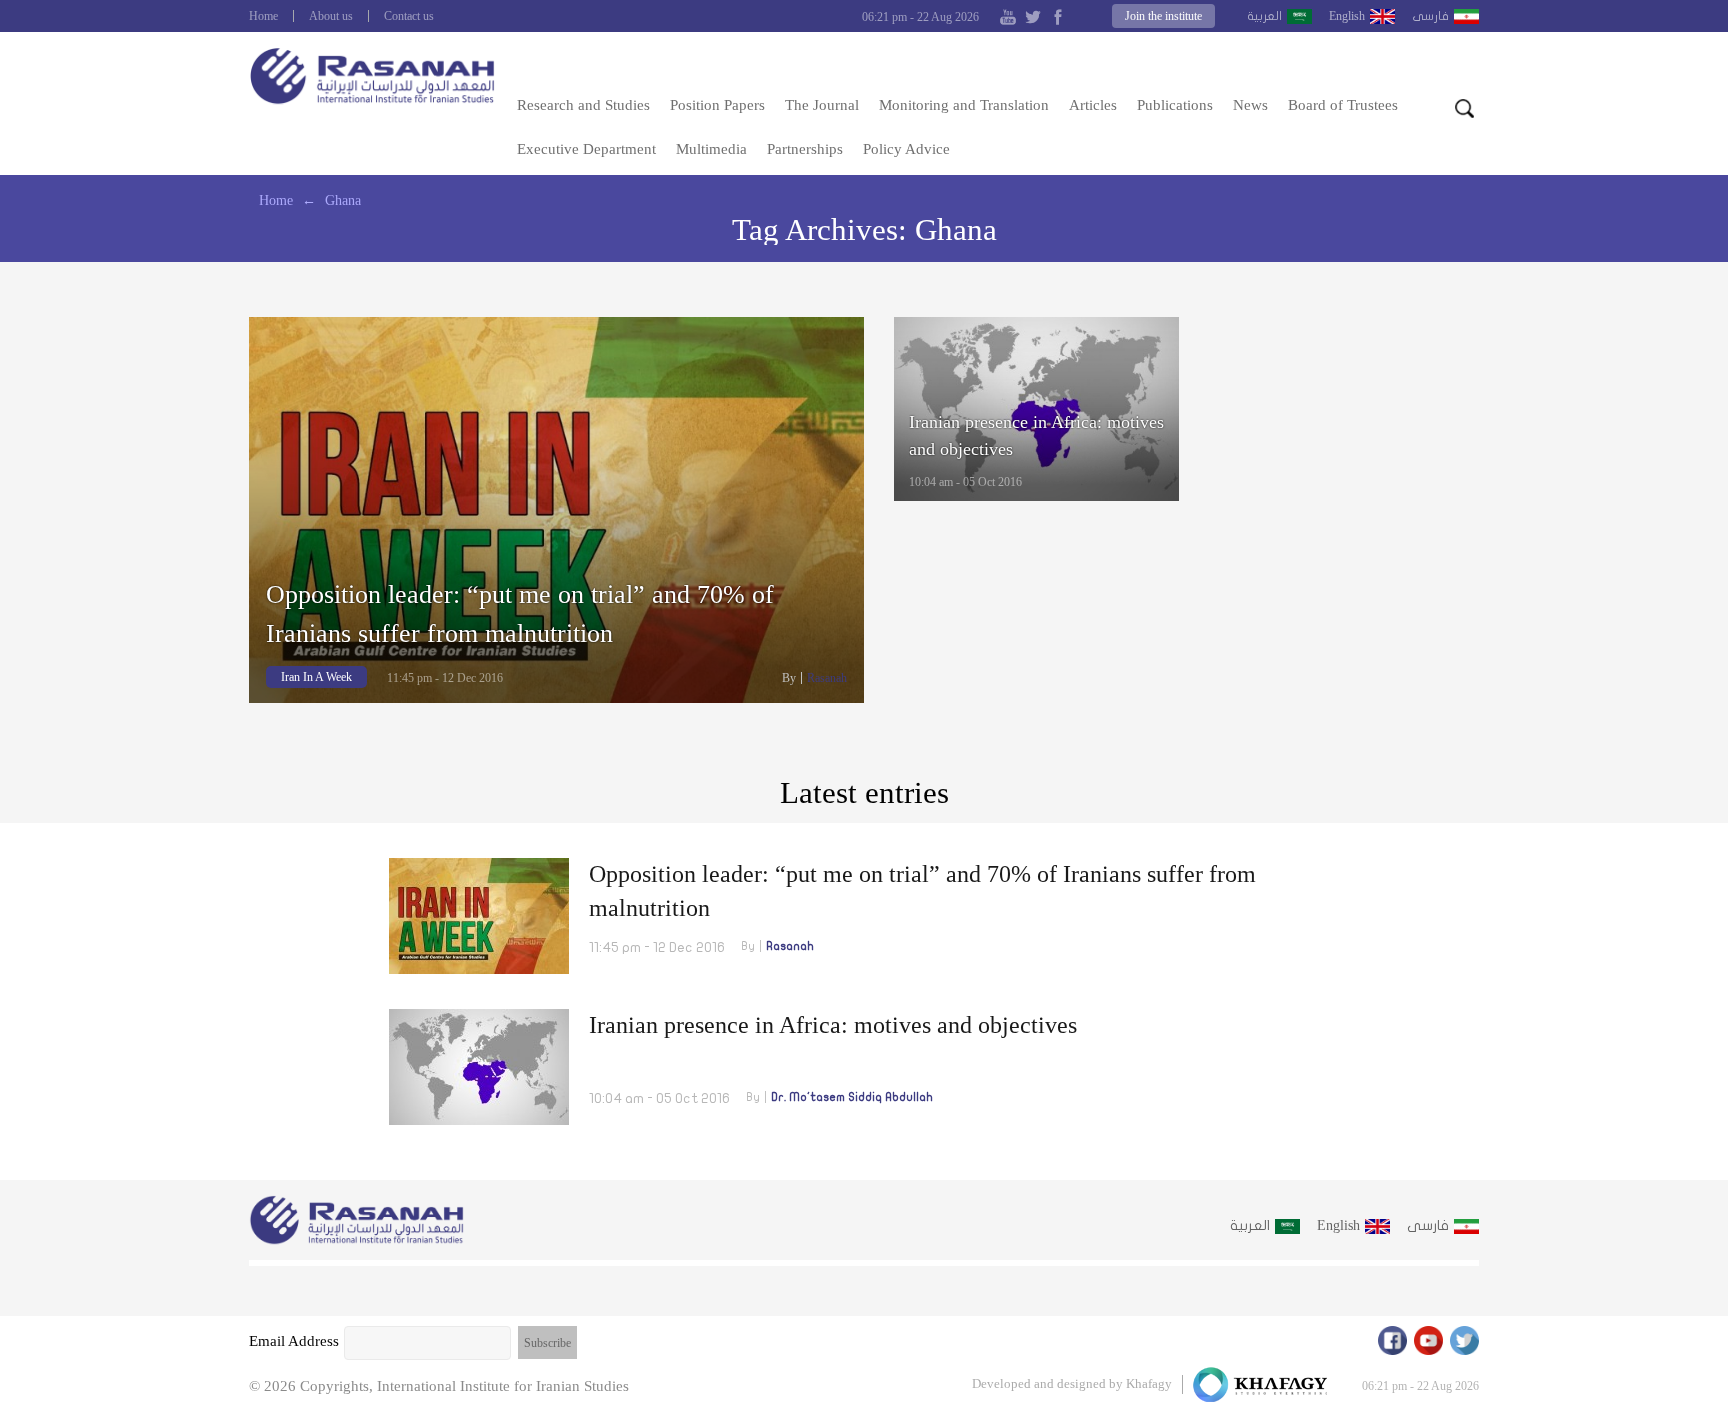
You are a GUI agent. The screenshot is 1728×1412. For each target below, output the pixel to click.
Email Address (294, 1341)
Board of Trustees (1343, 105)
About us (331, 16)
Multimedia (711, 149)
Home (263, 16)
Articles (1093, 105)
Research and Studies (583, 105)
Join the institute (1163, 16)
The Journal (822, 105)
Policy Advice (906, 149)
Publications (1175, 105)
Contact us (409, 16)
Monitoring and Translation (964, 105)
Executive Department (586, 149)
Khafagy (1149, 1383)
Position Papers (717, 105)
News (1250, 105)
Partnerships (805, 149)
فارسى (1430, 16)
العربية (1264, 16)
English (1347, 16)
